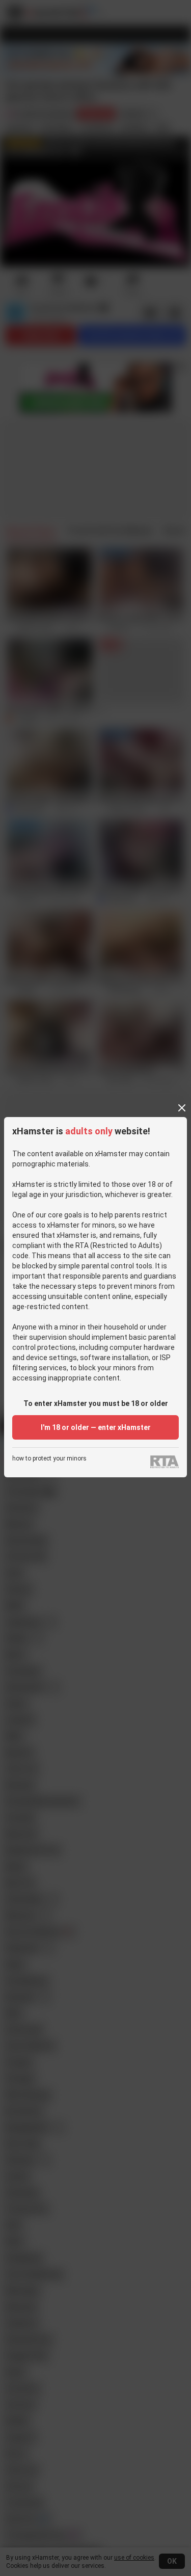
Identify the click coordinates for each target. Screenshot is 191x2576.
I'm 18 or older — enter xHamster (96, 1427)
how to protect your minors (49, 1459)
